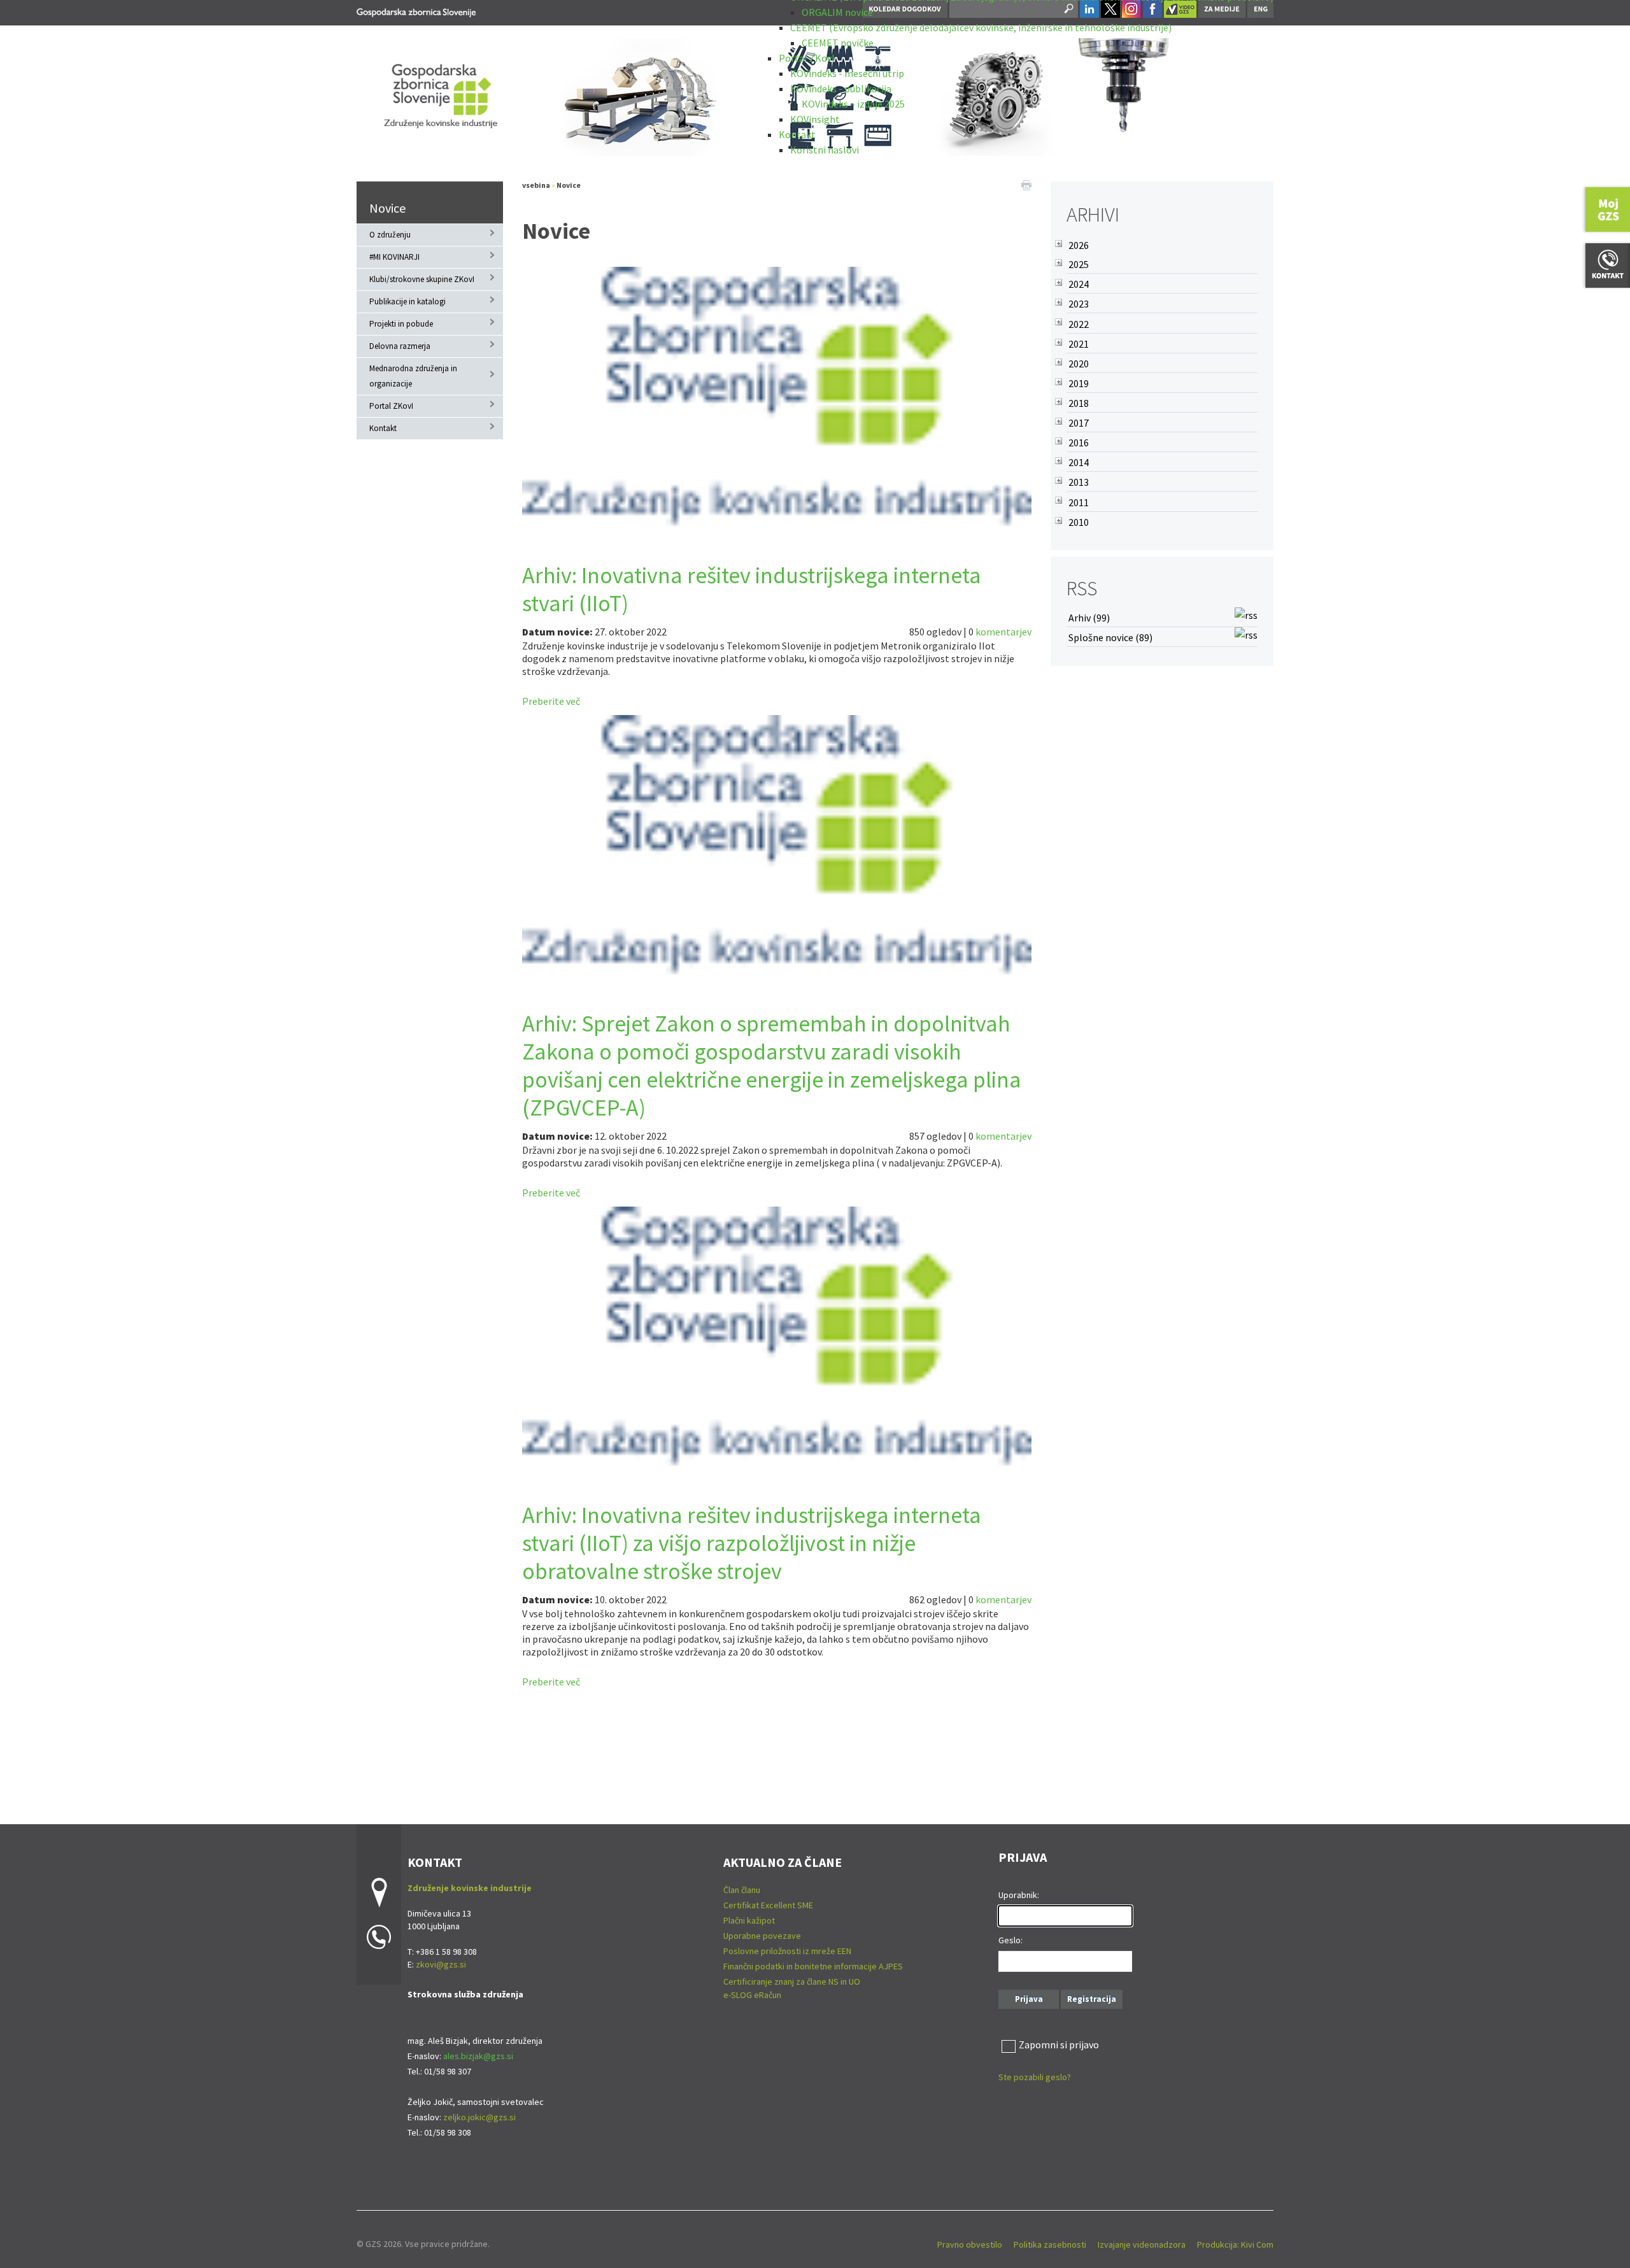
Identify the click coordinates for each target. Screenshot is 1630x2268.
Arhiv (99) (1089, 618)
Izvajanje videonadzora (1142, 2244)
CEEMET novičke (838, 43)
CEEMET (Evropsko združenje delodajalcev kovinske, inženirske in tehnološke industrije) (981, 27)
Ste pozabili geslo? (1035, 2077)
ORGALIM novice (837, 12)
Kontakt (797, 134)
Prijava (1029, 1999)
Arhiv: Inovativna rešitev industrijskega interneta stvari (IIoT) (752, 589)
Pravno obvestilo (970, 2244)
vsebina (536, 185)
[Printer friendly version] (1026, 184)
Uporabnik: (1019, 1895)
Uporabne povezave (762, 1936)
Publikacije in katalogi (407, 301)
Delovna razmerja (400, 346)
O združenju (390, 235)
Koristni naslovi (825, 150)
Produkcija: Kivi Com (1235, 2244)
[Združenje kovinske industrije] (416, 11)
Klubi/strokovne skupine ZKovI (422, 279)
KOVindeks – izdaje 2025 (853, 104)
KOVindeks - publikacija (841, 89)
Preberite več (551, 701)
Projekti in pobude (401, 324)
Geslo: (1010, 1940)
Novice (387, 208)
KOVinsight (815, 119)
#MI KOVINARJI (394, 257)
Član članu (742, 1890)
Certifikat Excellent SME (768, 1905)
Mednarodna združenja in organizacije (413, 376)
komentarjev (1003, 632)
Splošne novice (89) (1110, 637)
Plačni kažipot (749, 1920)
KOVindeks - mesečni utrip (847, 73)
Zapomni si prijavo (1059, 2045)
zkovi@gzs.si (441, 1964)
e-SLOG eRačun (752, 1995)
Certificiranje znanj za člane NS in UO (792, 1981)
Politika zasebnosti (1050, 2244)
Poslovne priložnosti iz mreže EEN (787, 1951)
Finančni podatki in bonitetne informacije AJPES (813, 1966)
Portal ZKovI (807, 58)
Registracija (1092, 1999)
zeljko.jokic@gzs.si (479, 2117)
